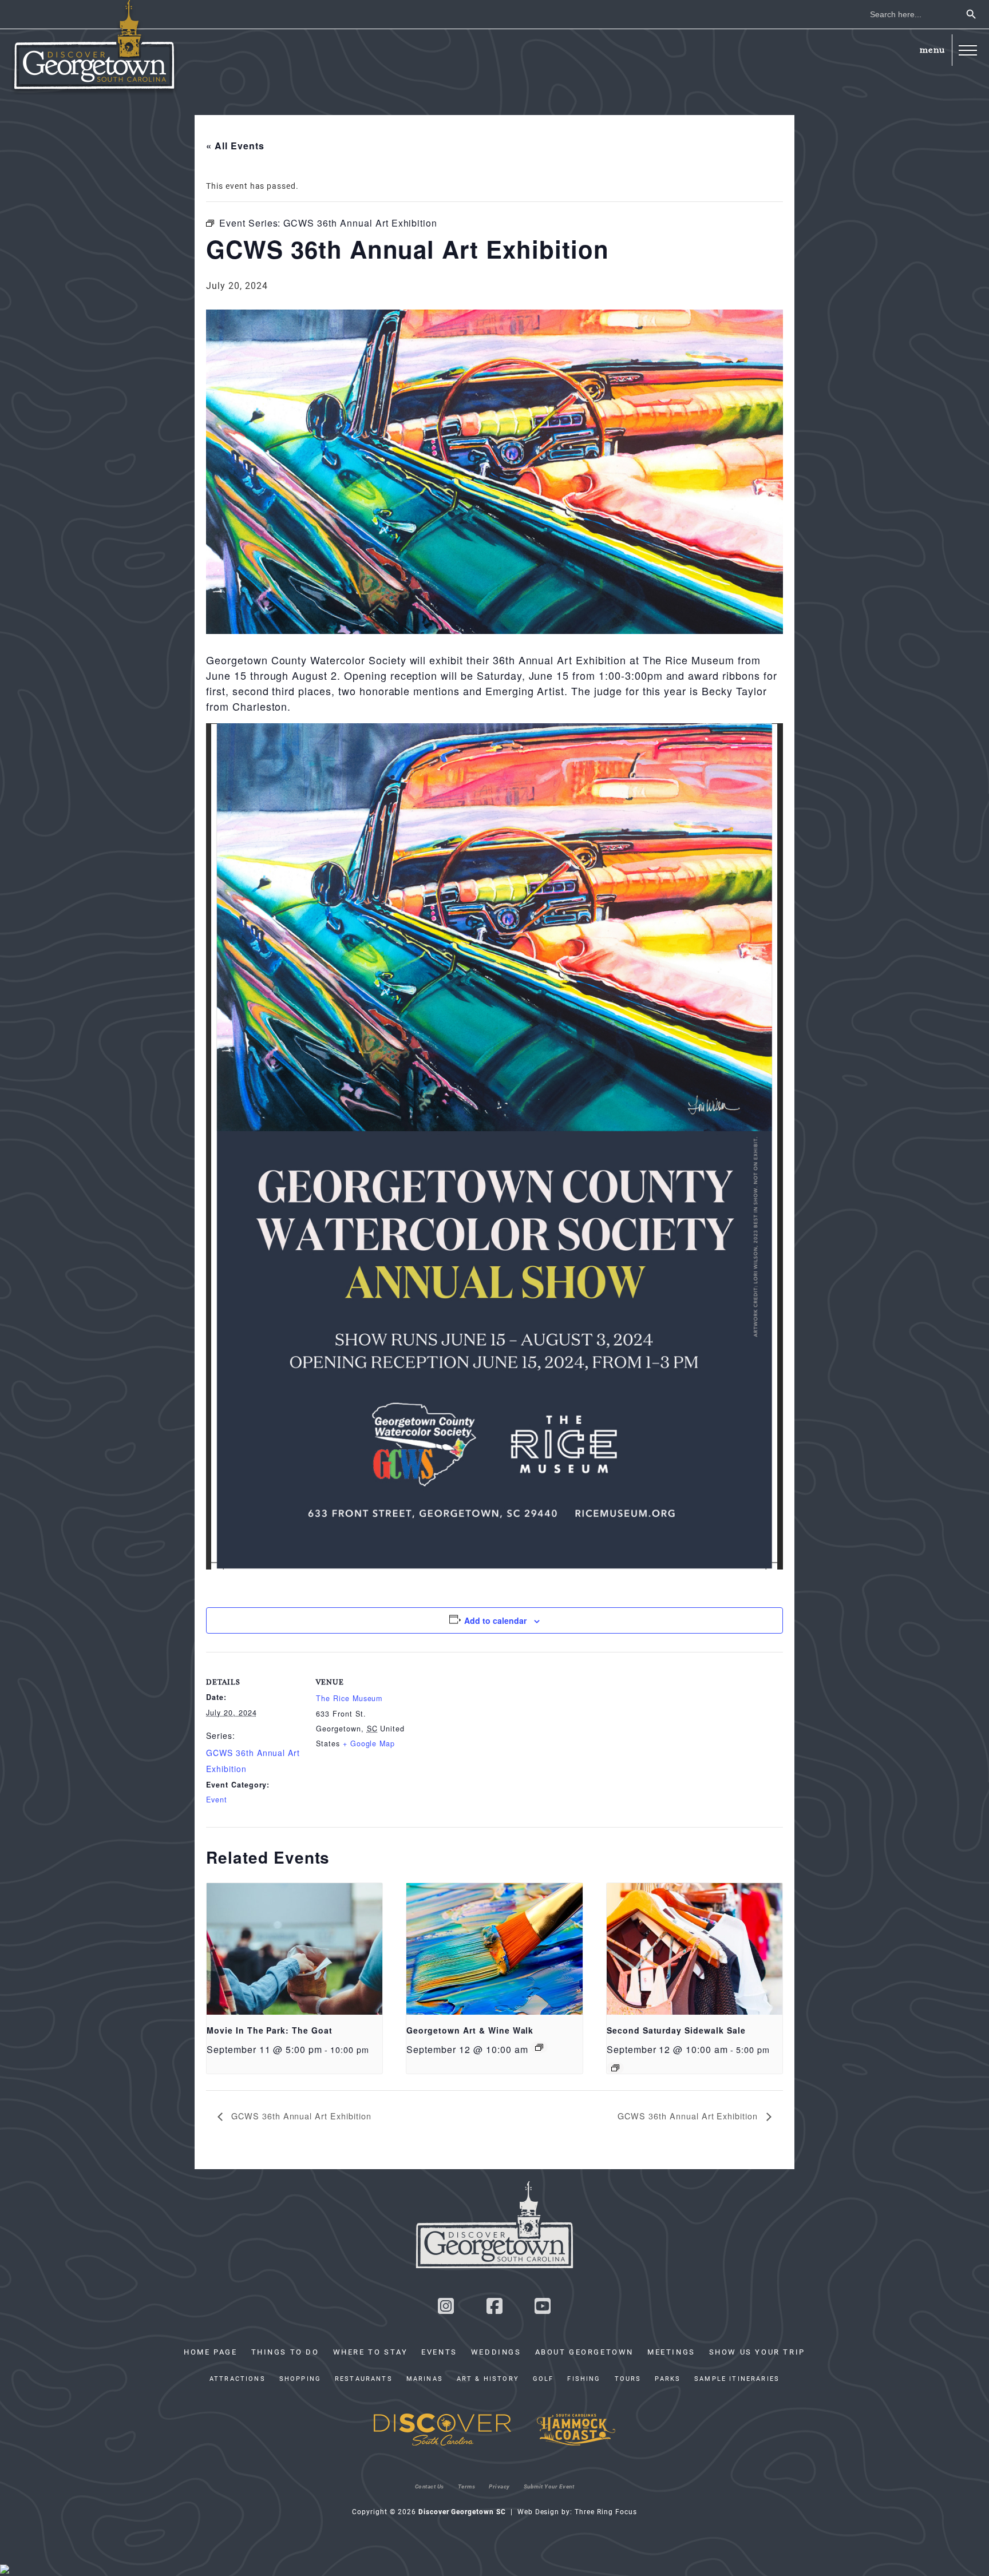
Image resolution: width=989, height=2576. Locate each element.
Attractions (238, 2379)
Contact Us (430, 2486)
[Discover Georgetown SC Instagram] (446, 2309)
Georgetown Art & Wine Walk (470, 2030)
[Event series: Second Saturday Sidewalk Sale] (615, 2068)
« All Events (235, 146)
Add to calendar (495, 1620)
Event (217, 1800)
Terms (467, 2486)
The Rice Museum (349, 1698)
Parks (668, 2379)
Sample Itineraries (737, 2379)
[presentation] (294, 1949)
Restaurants (364, 2379)
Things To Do (285, 2352)
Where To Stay (371, 2352)
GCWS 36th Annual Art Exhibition (300, 2116)
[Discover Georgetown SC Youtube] (543, 2309)
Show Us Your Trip (757, 2352)
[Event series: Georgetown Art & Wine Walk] (539, 2047)
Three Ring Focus (606, 2511)
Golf (543, 2379)
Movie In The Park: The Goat (270, 2030)
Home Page (210, 2352)
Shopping (300, 2379)
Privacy (499, 2486)
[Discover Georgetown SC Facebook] (494, 2309)
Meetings (671, 2352)
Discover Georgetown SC (94, 47)
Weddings (496, 2352)
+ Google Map (369, 1743)
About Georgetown (584, 2352)
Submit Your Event (549, 2486)
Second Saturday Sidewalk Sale (676, 2030)
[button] (968, 50)
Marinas (425, 2379)
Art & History (488, 2379)
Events (439, 2352)
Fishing (584, 2379)
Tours (628, 2379)
